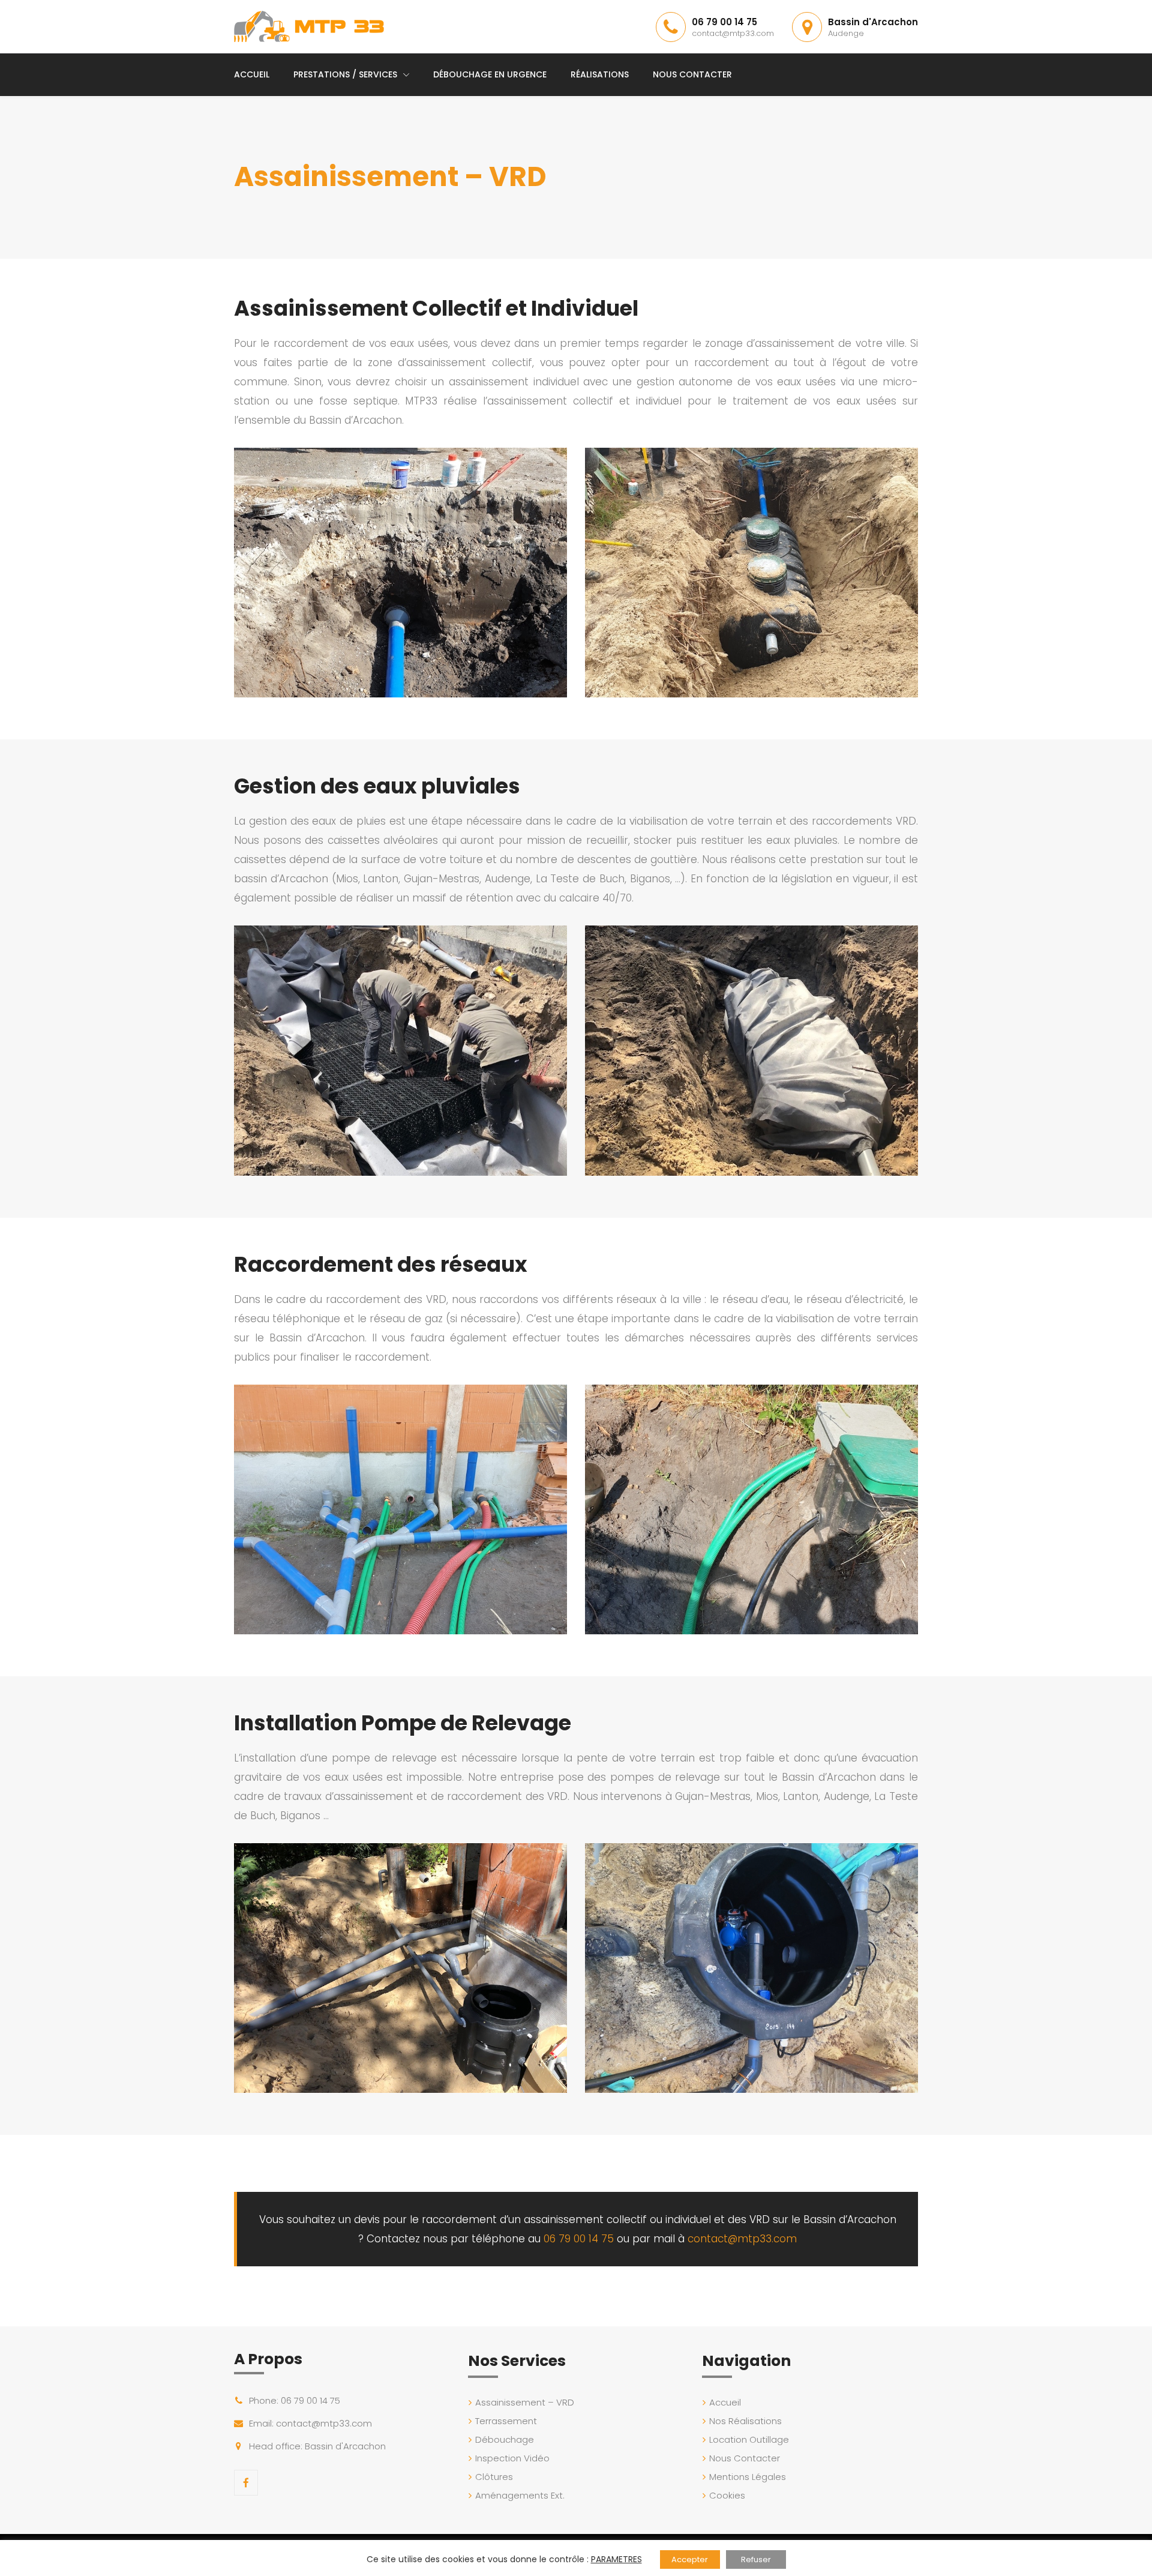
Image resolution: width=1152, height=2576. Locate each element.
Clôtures (494, 2477)
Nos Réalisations (745, 2421)
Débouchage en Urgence (490, 74)
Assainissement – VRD (525, 2402)
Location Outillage (749, 2439)
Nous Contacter (692, 74)
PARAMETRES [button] (616, 2559)
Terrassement (506, 2421)
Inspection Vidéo (512, 2458)
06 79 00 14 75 (724, 22)
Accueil (252, 74)
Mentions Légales (748, 2477)
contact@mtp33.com (733, 33)
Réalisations (600, 74)
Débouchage (505, 2439)
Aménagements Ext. (520, 2495)
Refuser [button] (756, 2559)
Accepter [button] (690, 2559)
